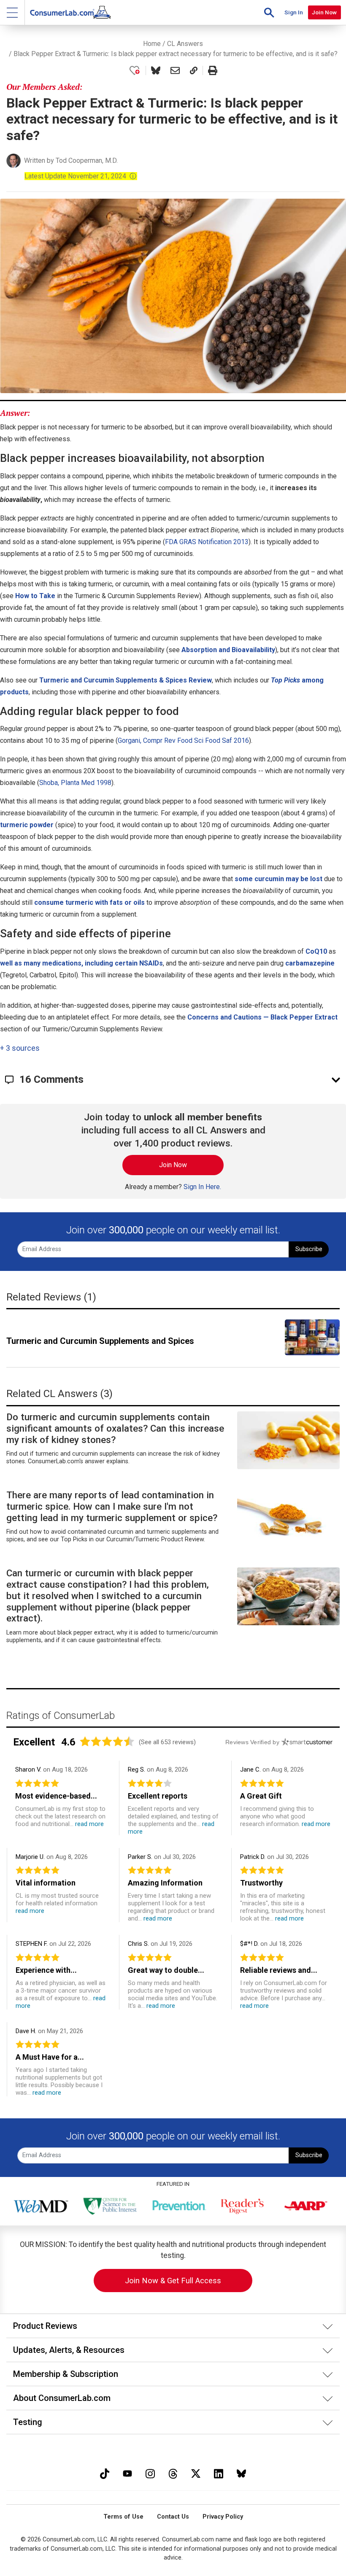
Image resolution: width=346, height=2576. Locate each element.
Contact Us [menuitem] (173, 2517)
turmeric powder (27, 825)
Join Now (324, 12)
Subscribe (309, 1249)
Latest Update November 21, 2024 (81, 176)
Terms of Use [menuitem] (123, 2517)
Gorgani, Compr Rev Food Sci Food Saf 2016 (183, 740)
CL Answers (185, 44)
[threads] (173, 2472)
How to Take (35, 596)
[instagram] (150, 2472)
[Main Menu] (12, 12)
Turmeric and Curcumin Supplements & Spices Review (126, 680)
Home (152, 44)
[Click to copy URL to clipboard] (194, 70)
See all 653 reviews (167, 1742)
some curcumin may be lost (278, 879)
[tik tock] (105, 2472)
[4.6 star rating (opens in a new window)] (107, 1741)
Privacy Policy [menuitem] (223, 2517)
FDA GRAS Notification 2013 (207, 542)
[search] (269, 12)
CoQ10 (316, 951)
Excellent (34, 1742)
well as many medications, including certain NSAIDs (81, 963)
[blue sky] (241, 2472)
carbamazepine (310, 963)
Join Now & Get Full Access (173, 2281)
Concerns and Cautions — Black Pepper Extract (262, 1017)
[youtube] (127, 2472)
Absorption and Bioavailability (228, 650)
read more (89, 1824)
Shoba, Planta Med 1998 (75, 783)
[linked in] (219, 2472)
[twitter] (196, 2472)
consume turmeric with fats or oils (89, 902)
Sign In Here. (202, 1187)
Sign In (294, 12)
